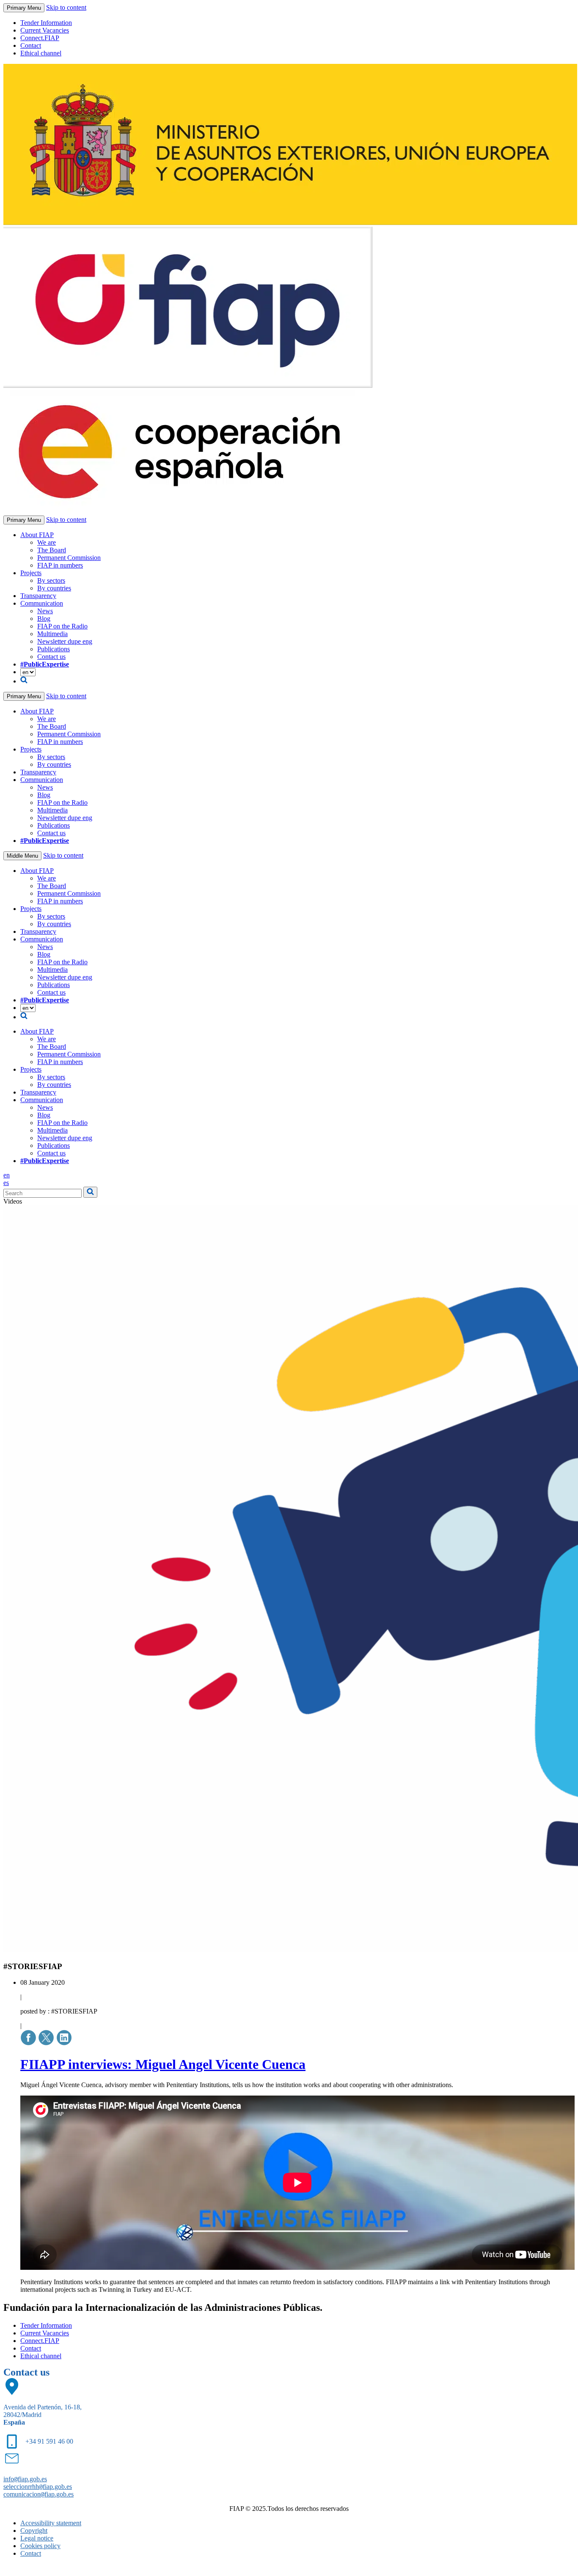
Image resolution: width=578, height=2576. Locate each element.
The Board (52, 550)
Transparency (38, 596)
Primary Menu (24, 8)
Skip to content (66, 7)
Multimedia (52, 634)
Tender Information (46, 23)
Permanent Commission (69, 558)
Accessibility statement (51, 2523)
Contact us (51, 657)
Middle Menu (22, 856)
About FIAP (37, 535)
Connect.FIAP (40, 38)
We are (47, 542)
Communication (42, 603)
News (45, 611)
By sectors (51, 580)
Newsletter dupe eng (65, 641)
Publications (54, 649)
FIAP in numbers (60, 565)
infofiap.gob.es (25, 2479)
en (7, 1175)
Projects (31, 573)
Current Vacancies (45, 30)
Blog (44, 619)
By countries (54, 588)
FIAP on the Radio (62, 626)
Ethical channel (41, 53)
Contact (31, 45)
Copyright (34, 2531)
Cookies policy (40, 2546)
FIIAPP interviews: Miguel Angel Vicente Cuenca (163, 2064)
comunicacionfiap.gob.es (39, 2494)
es (6, 1183)
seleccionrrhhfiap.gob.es (38, 2487)
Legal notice (37, 2538)
